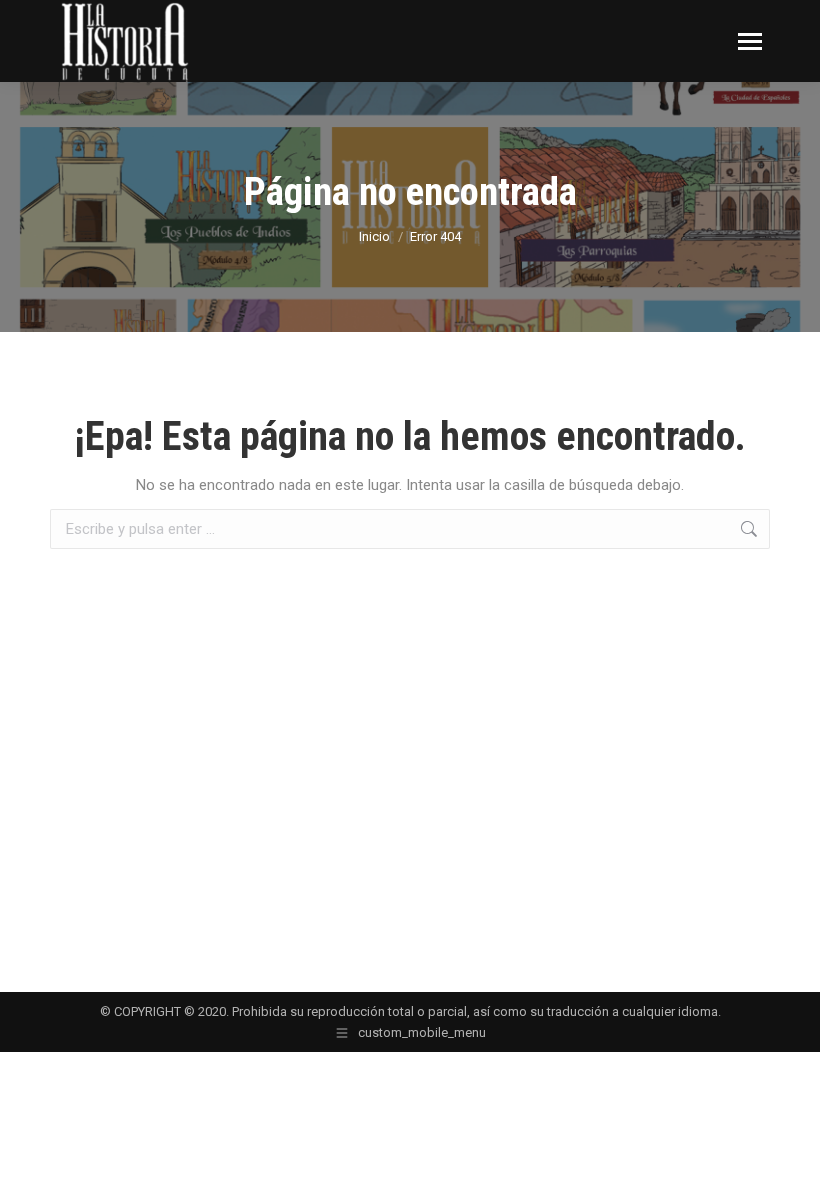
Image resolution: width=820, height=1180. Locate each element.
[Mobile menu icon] (750, 41)
